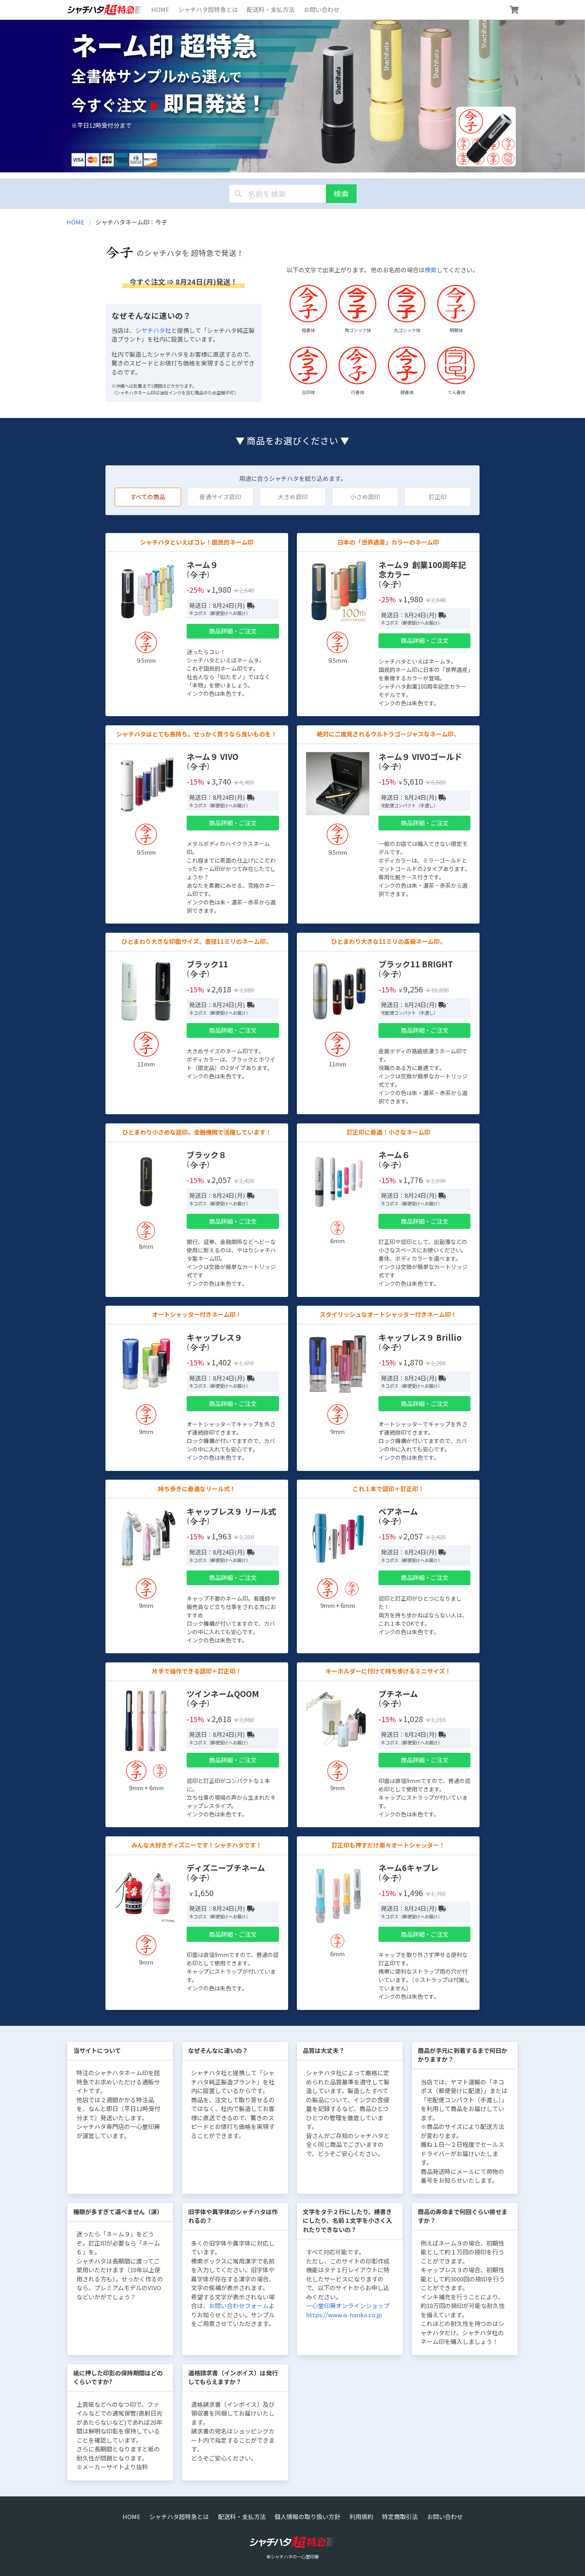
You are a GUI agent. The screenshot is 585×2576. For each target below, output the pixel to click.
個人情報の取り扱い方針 (307, 2516)
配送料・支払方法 (271, 9)
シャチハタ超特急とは (208, 9)
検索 (341, 193)
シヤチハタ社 (153, 330)
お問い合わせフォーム (239, 2306)
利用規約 (361, 2516)
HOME (160, 9)
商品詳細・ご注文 (233, 631)
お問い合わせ (322, 9)
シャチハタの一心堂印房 (295, 2556)
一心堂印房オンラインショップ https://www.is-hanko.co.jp (348, 2310)
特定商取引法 (400, 2516)
